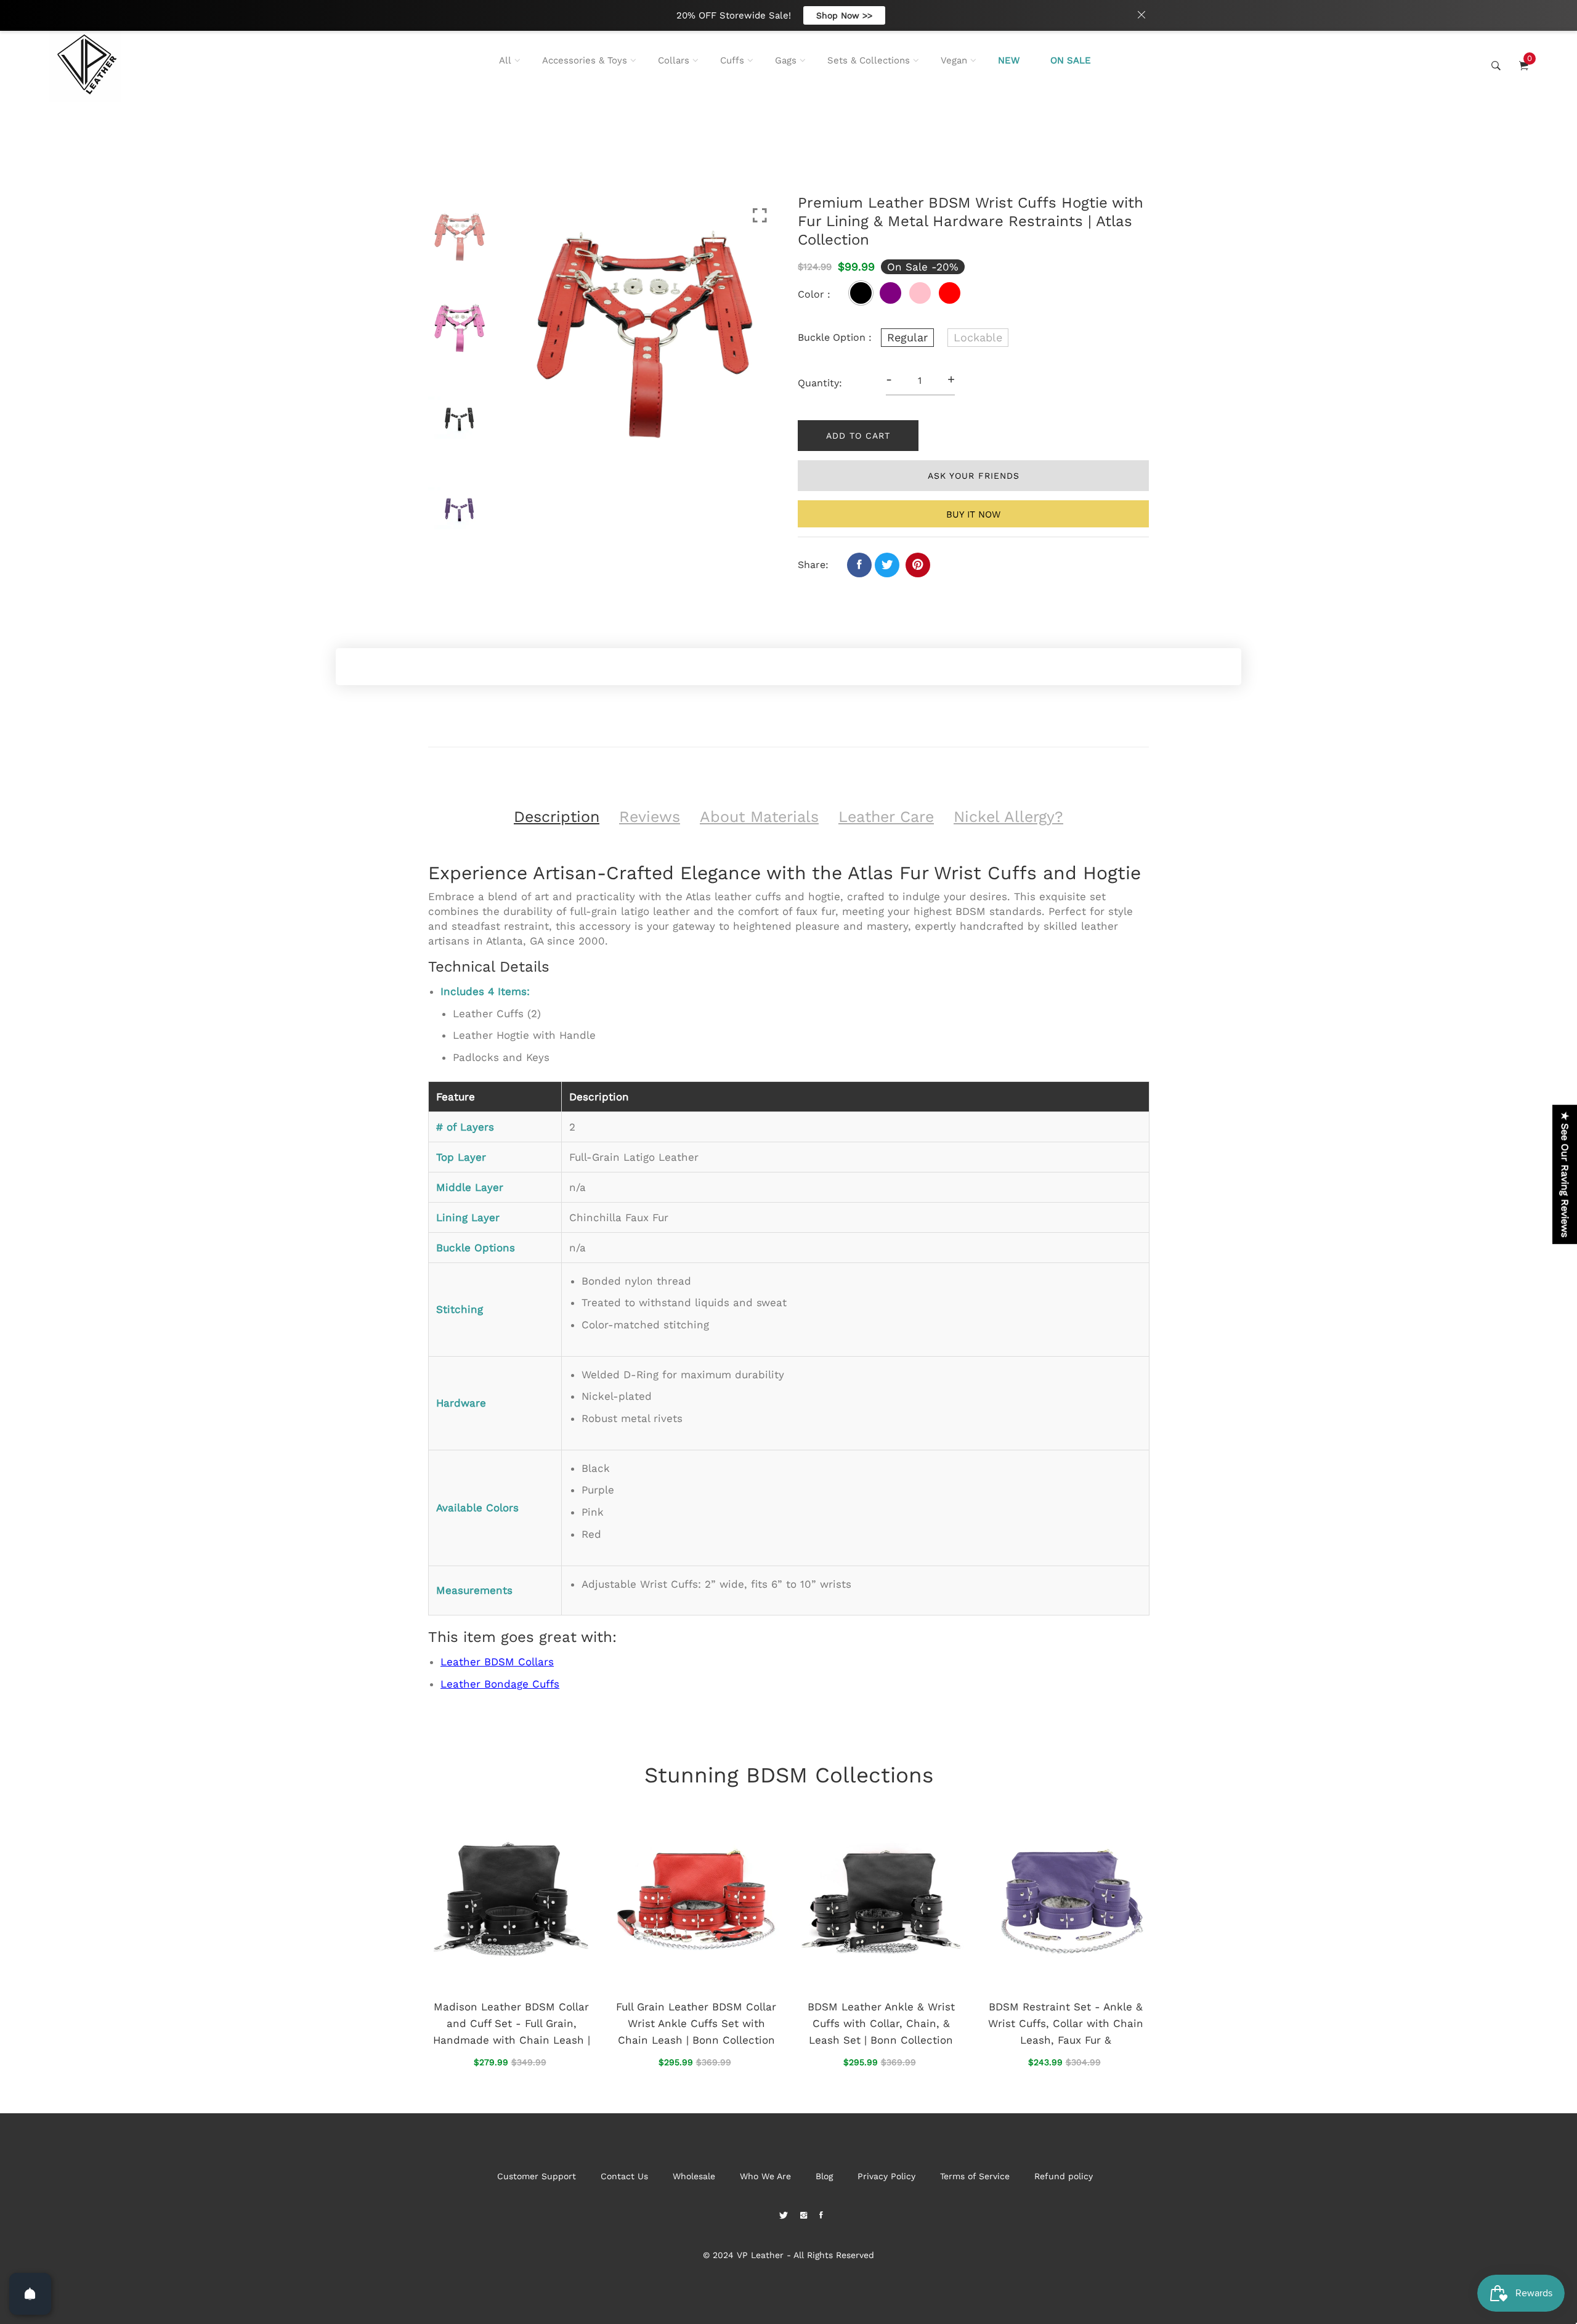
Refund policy (1064, 2176)
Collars (674, 60)
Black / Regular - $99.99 (731, 2172)
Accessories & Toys (585, 60)
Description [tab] (557, 817)
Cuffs (732, 60)
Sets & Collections (869, 60)
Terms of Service (975, 2176)
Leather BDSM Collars (497, 1662)
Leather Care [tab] (886, 817)
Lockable (978, 337)
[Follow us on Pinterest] (918, 565)
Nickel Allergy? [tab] (1008, 817)
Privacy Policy (886, 2176)
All (505, 60)
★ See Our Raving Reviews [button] (1565, 1174)
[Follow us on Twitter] (887, 565)
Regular (907, 337)
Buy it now (973, 514)
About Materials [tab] (759, 817)
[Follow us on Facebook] (859, 565)
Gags (786, 60)
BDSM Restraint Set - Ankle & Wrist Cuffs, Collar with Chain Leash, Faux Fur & (1066, 2023)
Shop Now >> (844, 15)
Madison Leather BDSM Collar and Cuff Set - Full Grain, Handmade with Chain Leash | (512, 2023)
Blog (824, 2176)
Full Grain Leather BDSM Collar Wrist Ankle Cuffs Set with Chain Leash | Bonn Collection (696, 2023)
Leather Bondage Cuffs (500, 1684)
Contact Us (624, 2176)
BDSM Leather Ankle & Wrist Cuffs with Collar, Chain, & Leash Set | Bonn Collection (881, 2023)
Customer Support (537, 2176)
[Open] (30, 2294)
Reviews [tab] (650, 817)
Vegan (954, 60)
